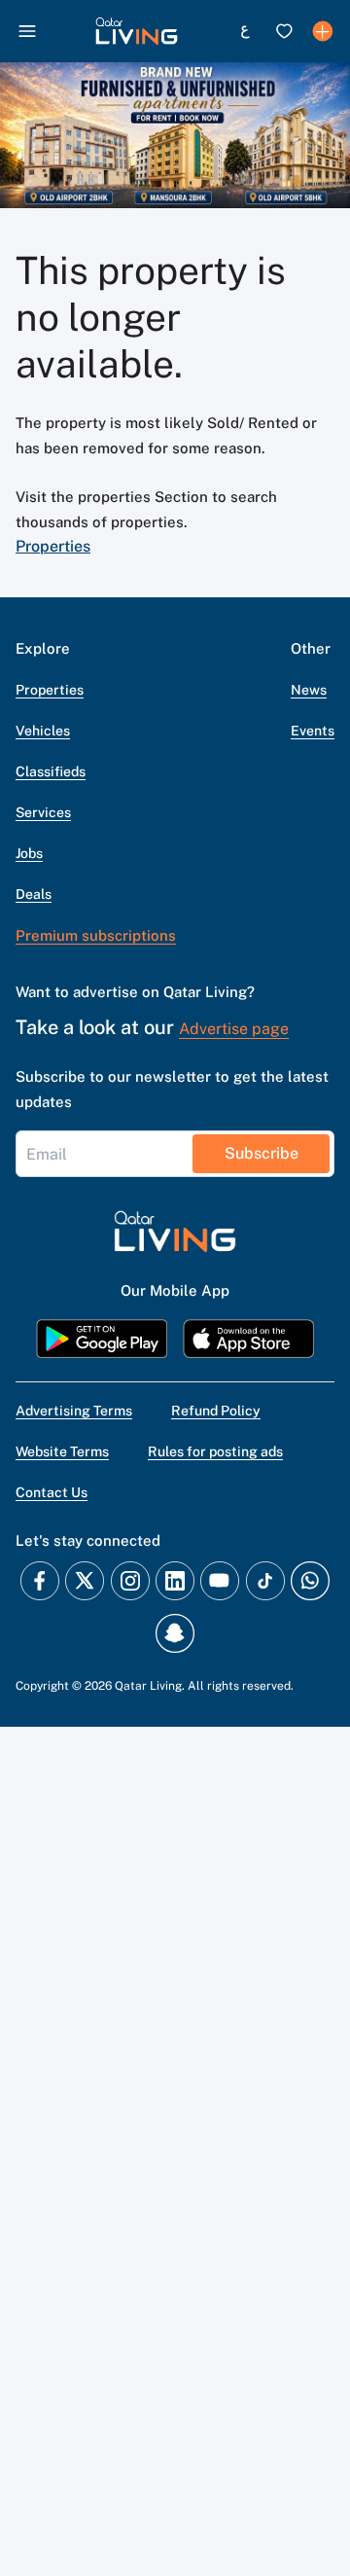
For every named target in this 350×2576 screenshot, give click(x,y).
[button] (137, 31)
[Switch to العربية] (245, 31)
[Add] (323, 31)
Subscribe (262, 1153)
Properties (53, 546)
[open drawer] (27, 31)
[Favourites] (284, 31)
